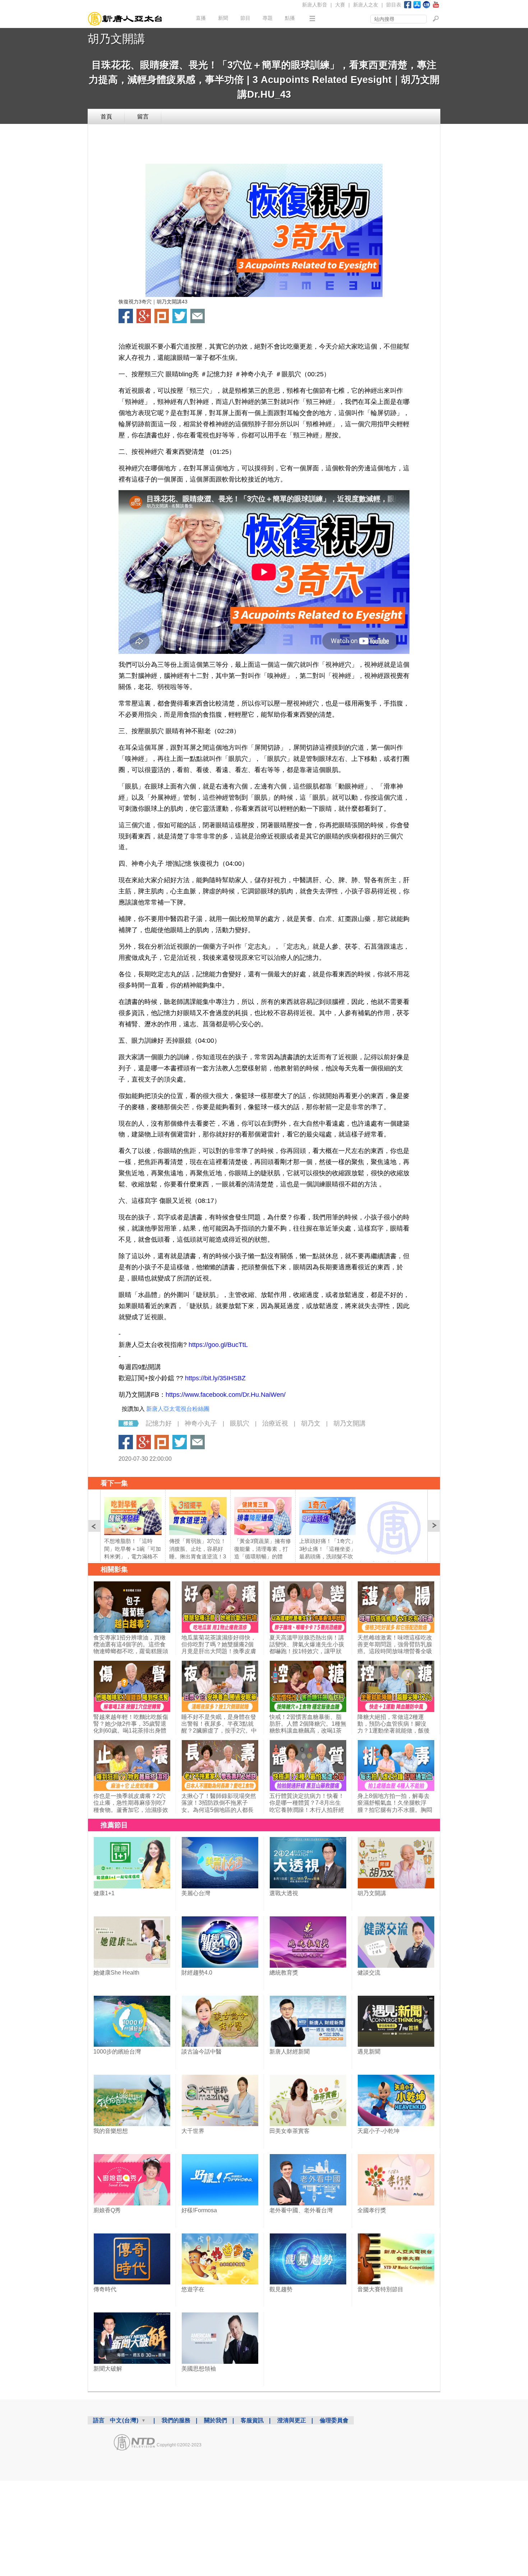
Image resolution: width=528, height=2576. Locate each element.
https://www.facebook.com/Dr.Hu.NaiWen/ (226, 1395)
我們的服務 (176, 2420)
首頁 (106, 117)
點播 (290, 18)
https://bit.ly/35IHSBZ (215, 1378)
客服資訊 (252, 2420)
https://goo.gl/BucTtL (218, 1345)
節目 (245, 18)
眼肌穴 (240, 1423)
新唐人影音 (315, 5)
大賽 (340, 5)
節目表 (394, 5)
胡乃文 (311, 1423)
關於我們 (216, 2420)
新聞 (223, 18)
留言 (143, 117)
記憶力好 (159, 1423)
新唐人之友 (366, 5)
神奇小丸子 (201, 1423)
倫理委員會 (334, 2420)
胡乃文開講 (116, 39)
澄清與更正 (292, 2420)
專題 (268, 18)
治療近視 (275, 1423)
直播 (201, 18)
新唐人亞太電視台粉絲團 (178, 1409)
